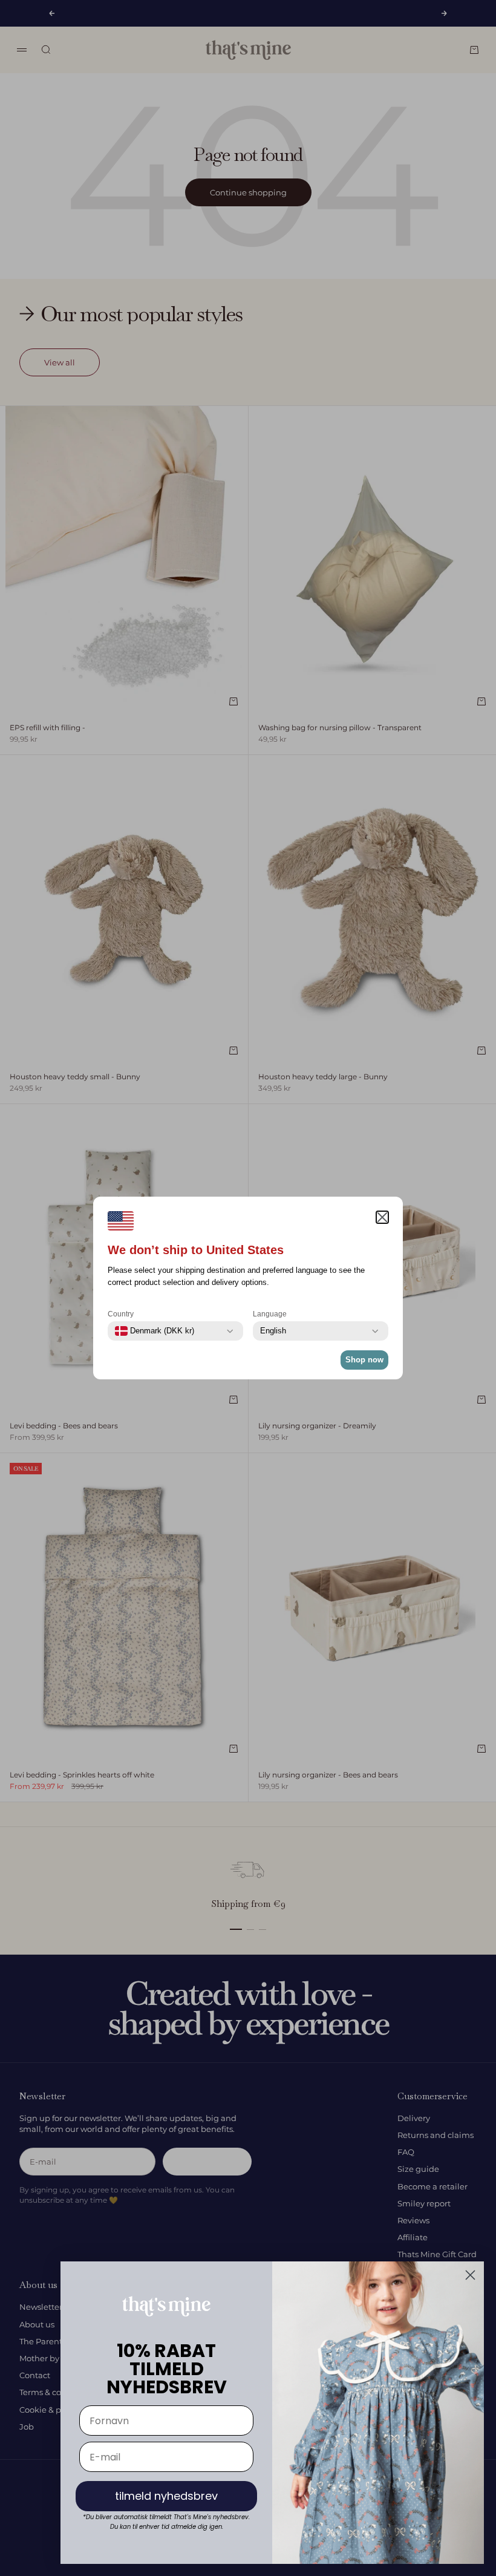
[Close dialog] (470, 2275)
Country (121, 1314)
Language (270, 1314)
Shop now (364, 1360)
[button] (382, 1217)
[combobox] (155, 1331)
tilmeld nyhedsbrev (166, 2496)
